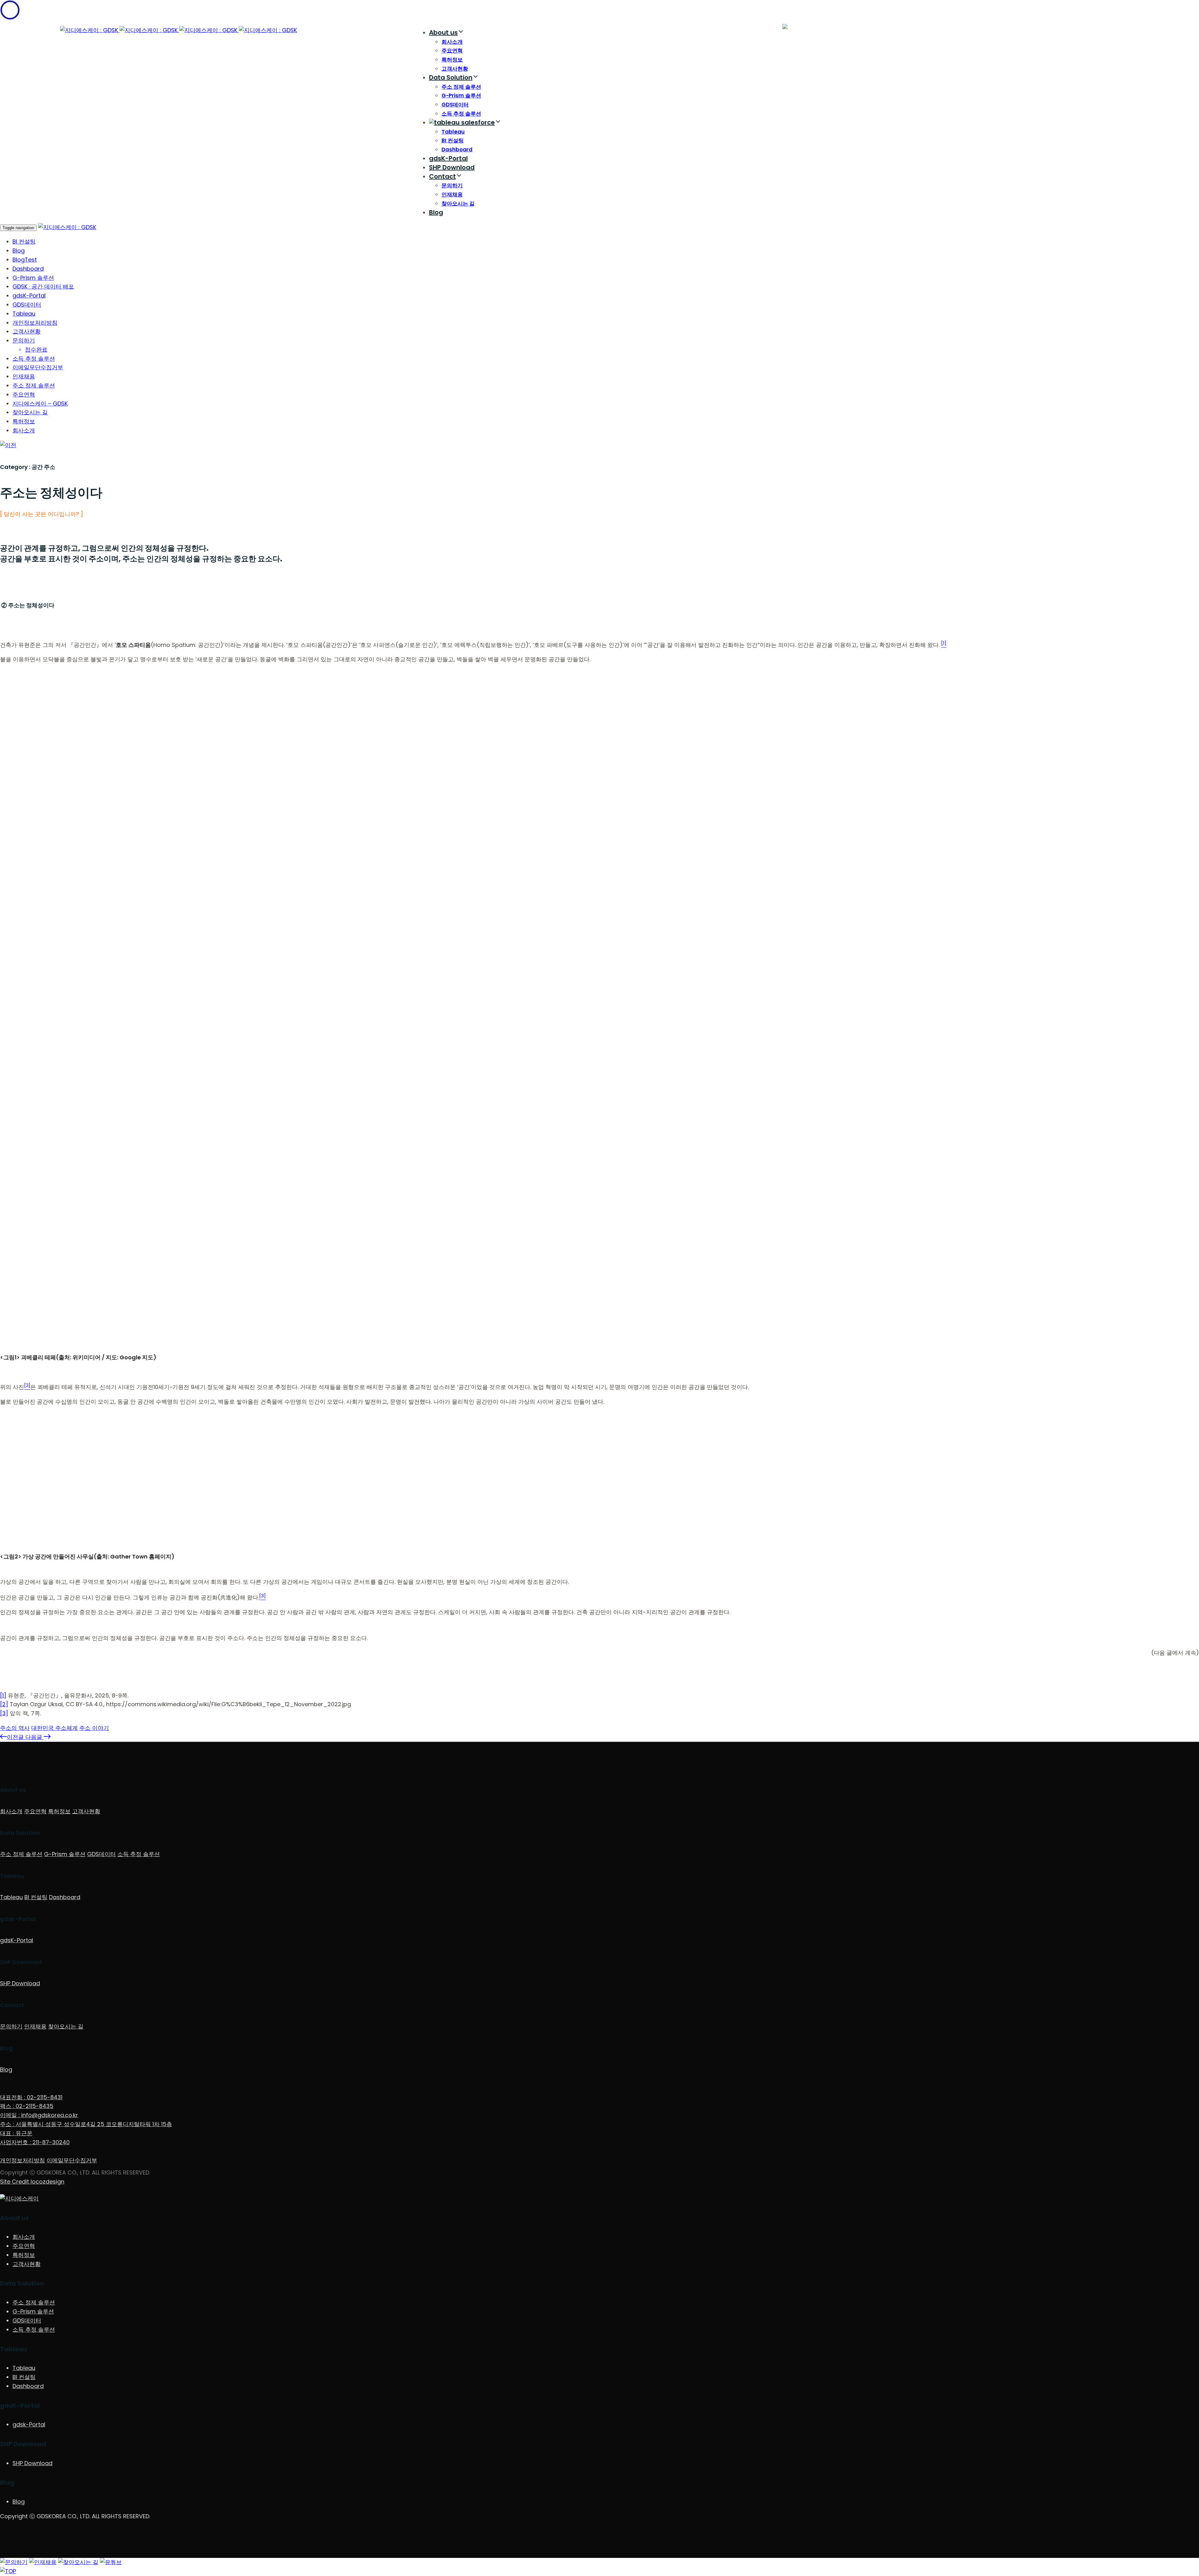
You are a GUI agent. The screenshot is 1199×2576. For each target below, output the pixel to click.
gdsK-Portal (448, 158)
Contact (442, 176)
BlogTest (25, 260)
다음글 (35, 1737)
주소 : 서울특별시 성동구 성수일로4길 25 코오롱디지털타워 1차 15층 (86, 2124)
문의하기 (452, 185)
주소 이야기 (94, 1728)
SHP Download (452, 167)
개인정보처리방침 (35, 323)
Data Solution (451, 77)
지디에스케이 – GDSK (40, 404)
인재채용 (452, 195)
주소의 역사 (15, 1728)
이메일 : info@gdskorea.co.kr (39, 2115)
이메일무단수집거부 (38, 367)
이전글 (16, 1737)
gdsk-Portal (29, 2424)
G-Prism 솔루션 (461, 96)
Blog (436, 212)
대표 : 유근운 (16, 2133)
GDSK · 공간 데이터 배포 (43, 286)
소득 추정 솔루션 (461, 114)
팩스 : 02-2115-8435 (27, 2106)
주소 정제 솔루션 (461, 87)
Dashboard (457, 150)
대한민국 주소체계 (54, 1728)
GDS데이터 (455, 105)
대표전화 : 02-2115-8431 (31, 2097)
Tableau (453, 132)
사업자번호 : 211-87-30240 (35, 2142)
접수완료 (36, 350)
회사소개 (452, 42)
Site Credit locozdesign (32, 2182)
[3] (4, 1713)
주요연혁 (452, 51)
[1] (3, 1695)
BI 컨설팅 (453, 140)
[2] (4, 1704)
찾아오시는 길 (458, 204)
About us (443, 32)
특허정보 (452, 60)
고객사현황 (455, 69)
